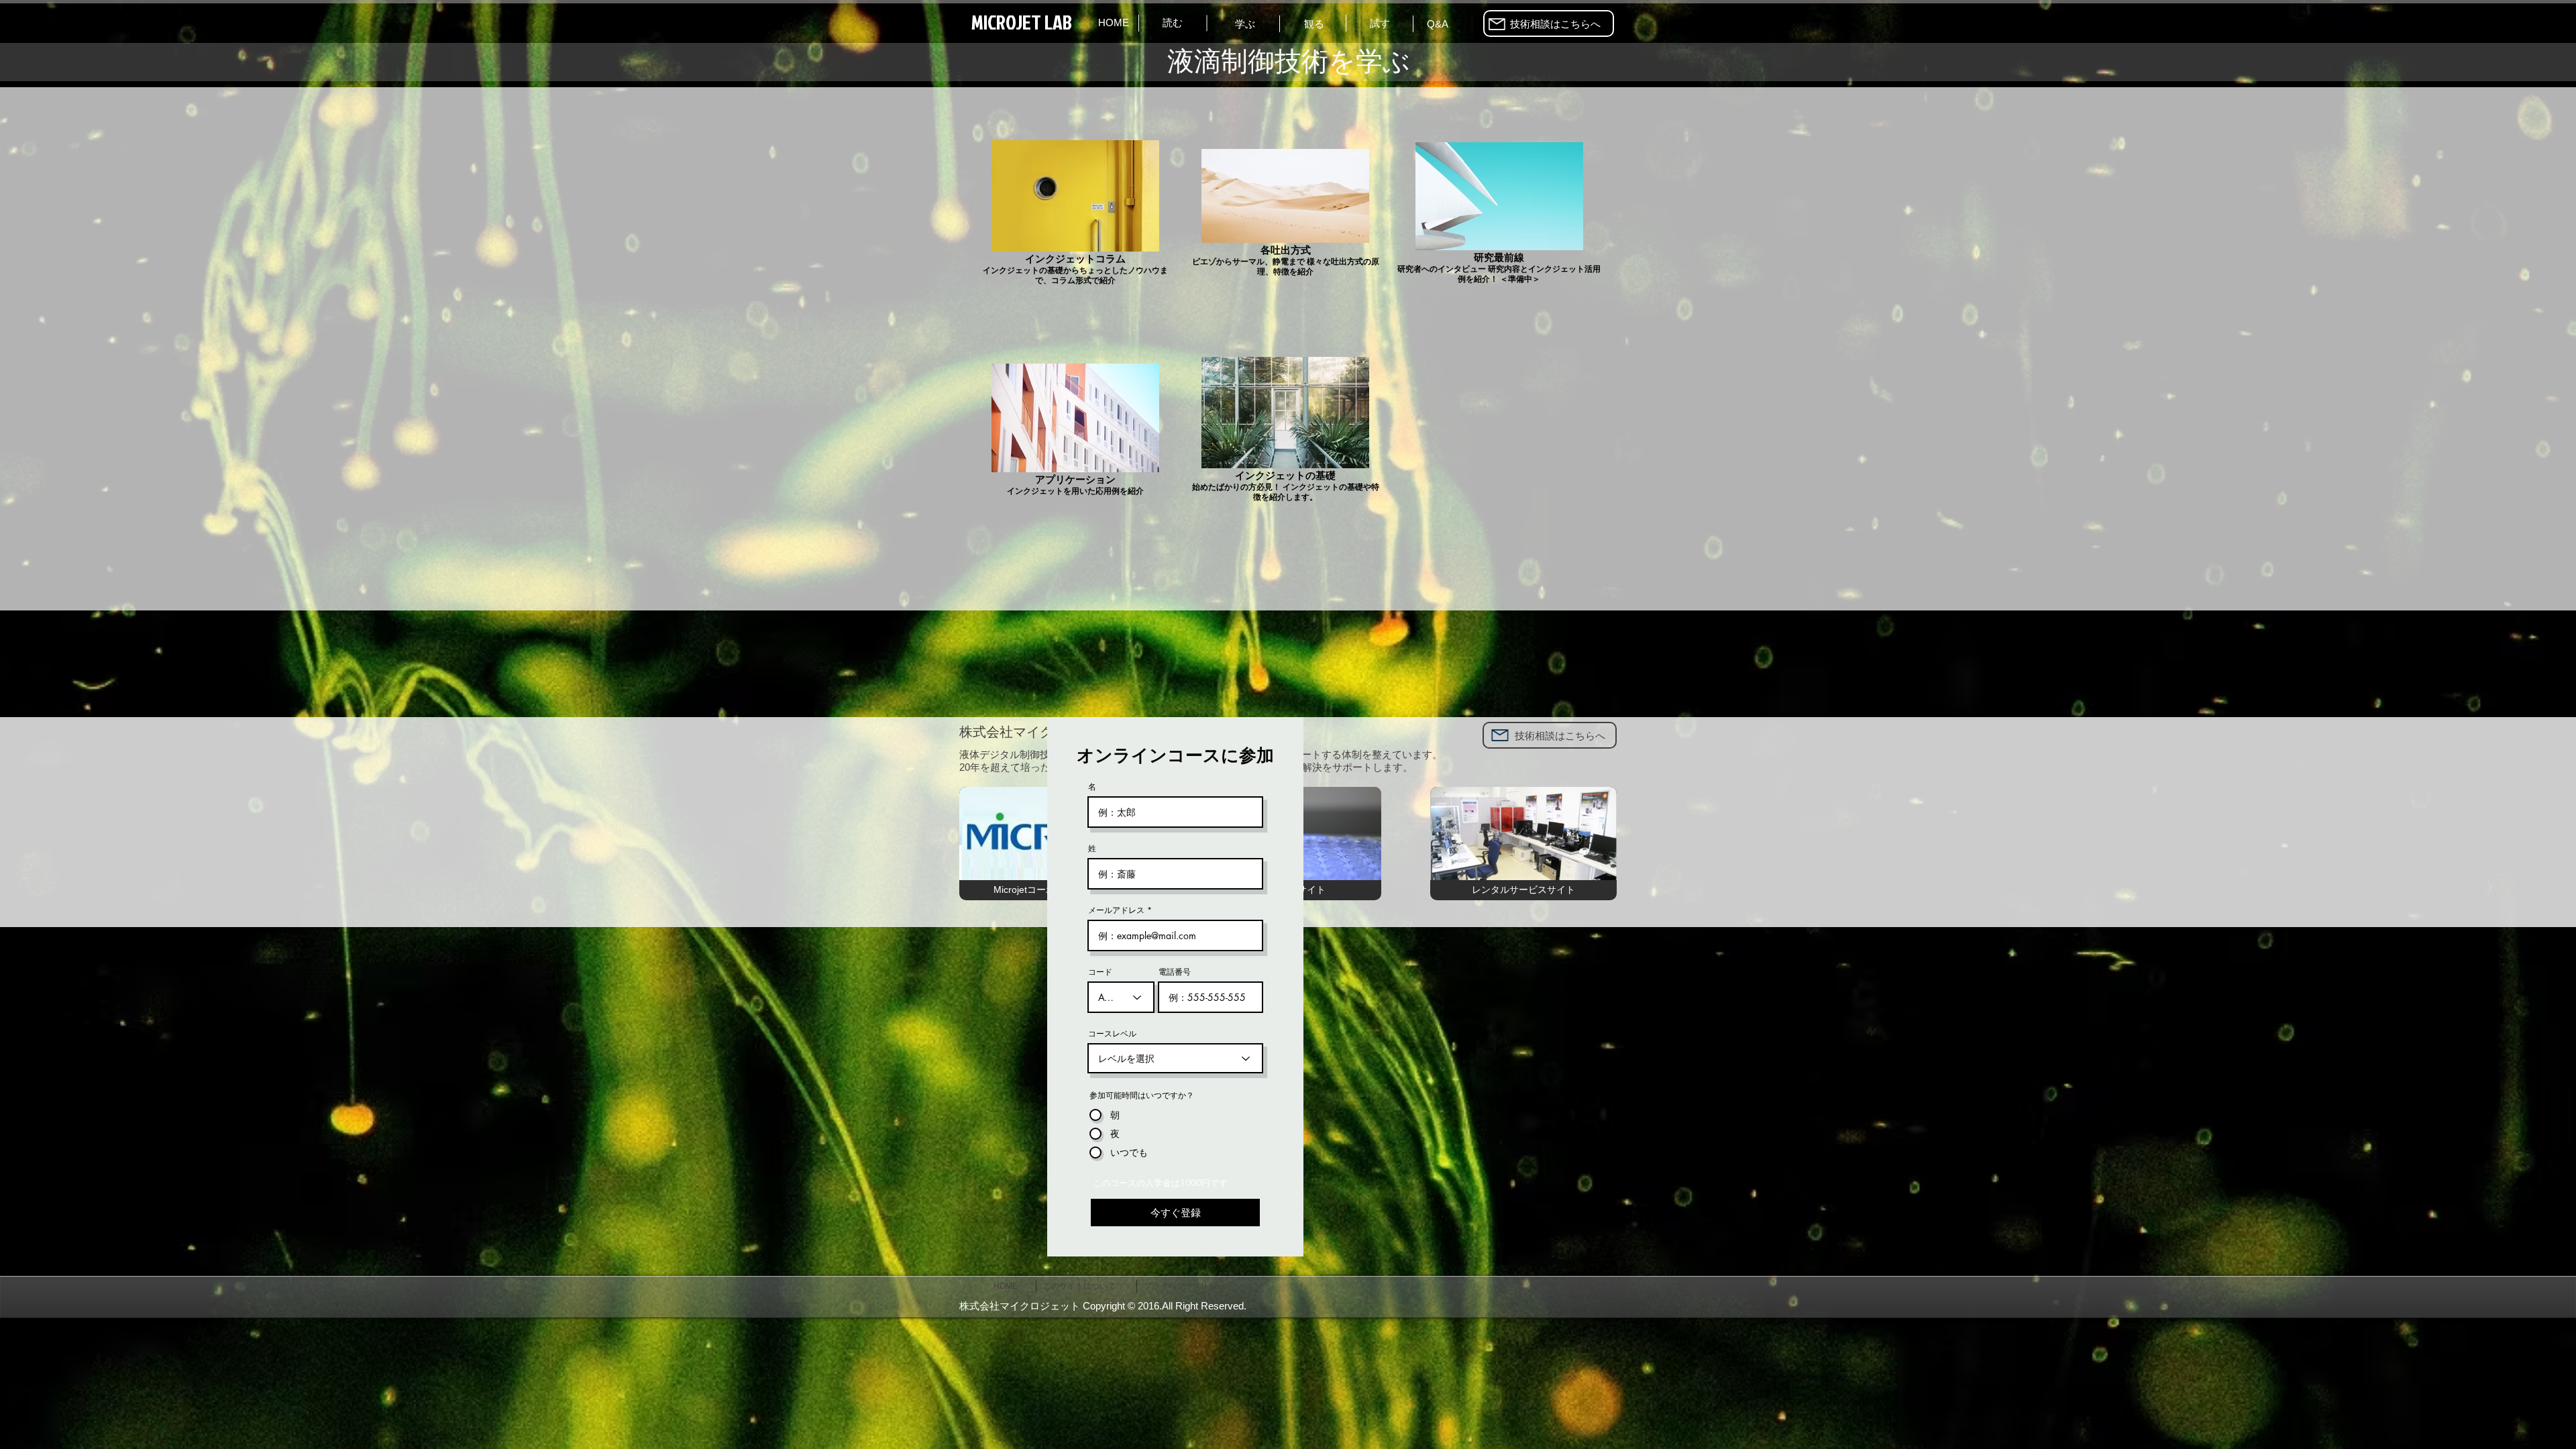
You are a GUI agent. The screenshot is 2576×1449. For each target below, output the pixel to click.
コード (1100, 972)
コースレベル (1112, 1034)
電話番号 (1175, 972)
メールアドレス (1116, 910)
